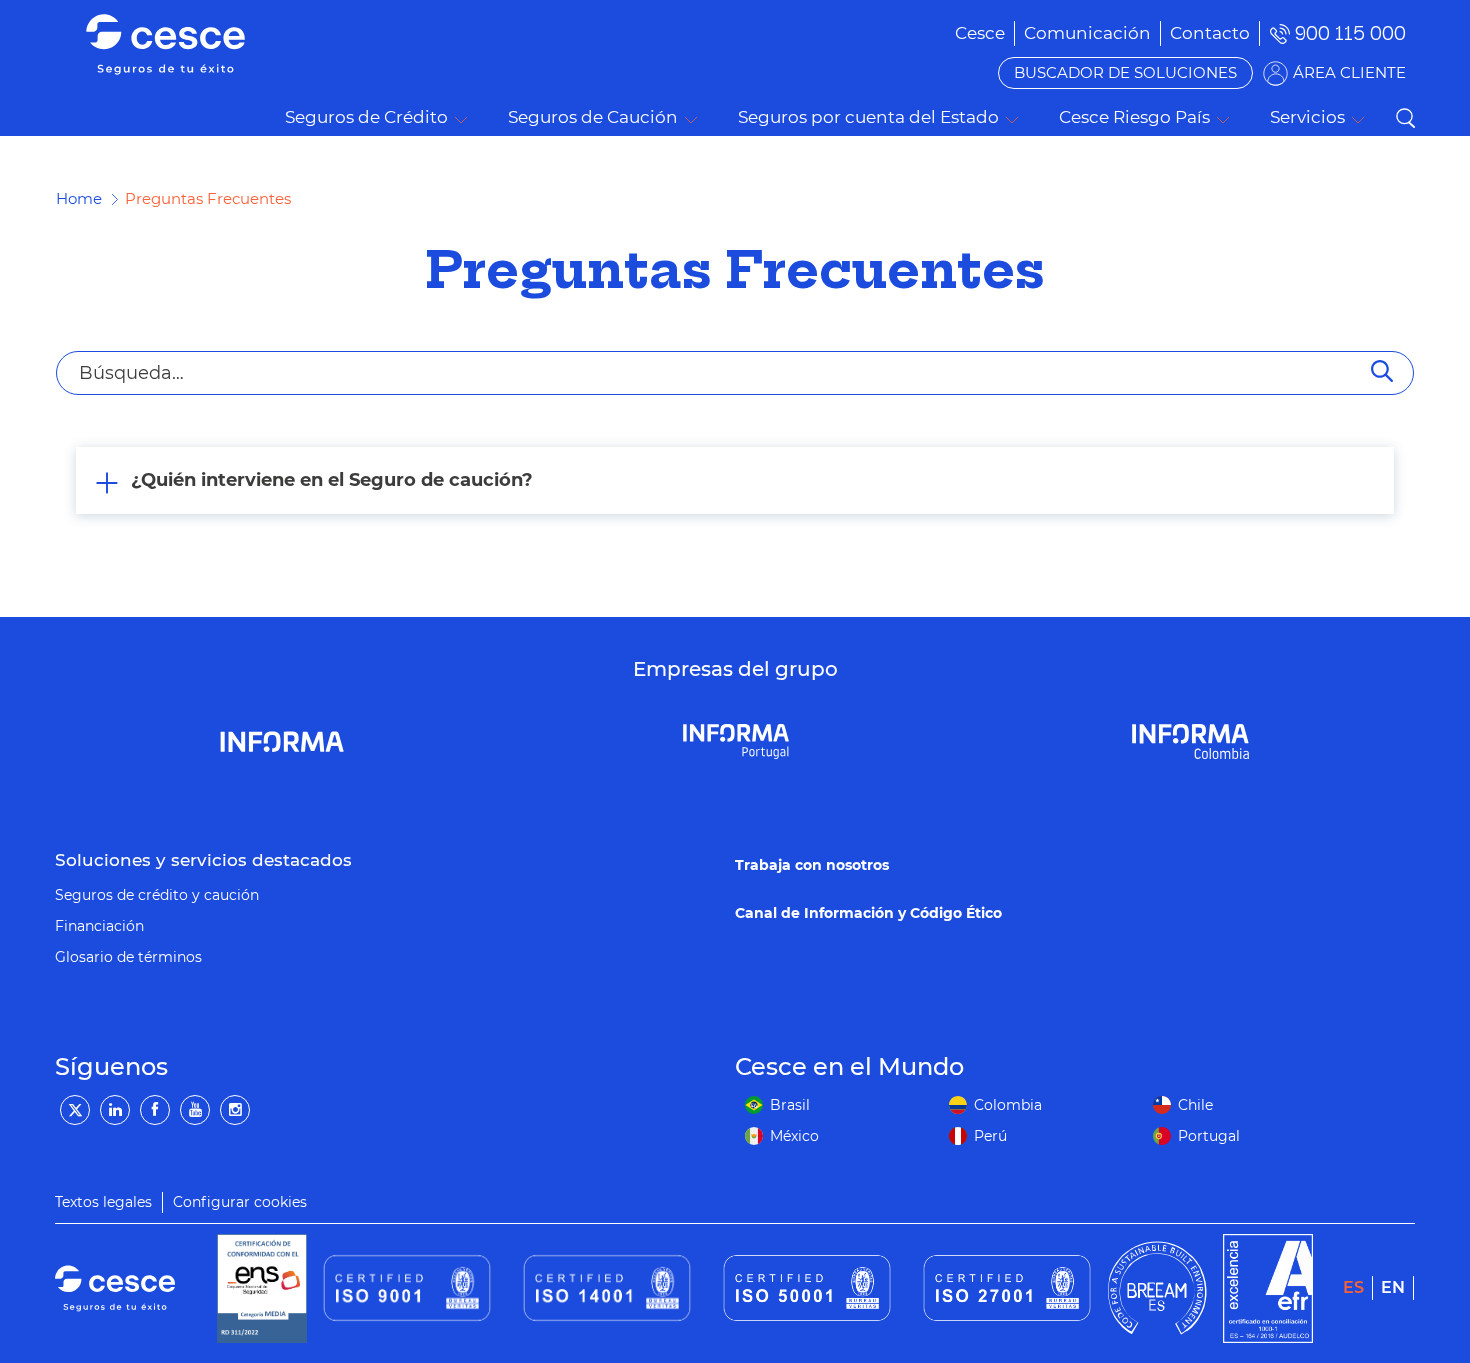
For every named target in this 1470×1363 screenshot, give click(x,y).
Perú (990, 1136)
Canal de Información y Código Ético (868, 913)
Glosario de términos (128, 957)
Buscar (1405, 118)
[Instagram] (235, 1110)
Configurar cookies (240, 1202)
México (794, 1136)
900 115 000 (1350, 33)
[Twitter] (75, 1110)
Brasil (790, 1105)
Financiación (99, 926)
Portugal (1209, 1136)
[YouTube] (195, 1110)
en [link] (1393, 1287)
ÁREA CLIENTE (1349, 72)
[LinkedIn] (115, 1110)
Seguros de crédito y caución (157, 895)
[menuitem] (1087, 33)
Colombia (1008, 1105)
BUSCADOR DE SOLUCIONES (1125, 72)
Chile (1195, 1105)
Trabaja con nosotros (812, 865)
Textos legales (103, 1202)
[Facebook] (155, 1110)
